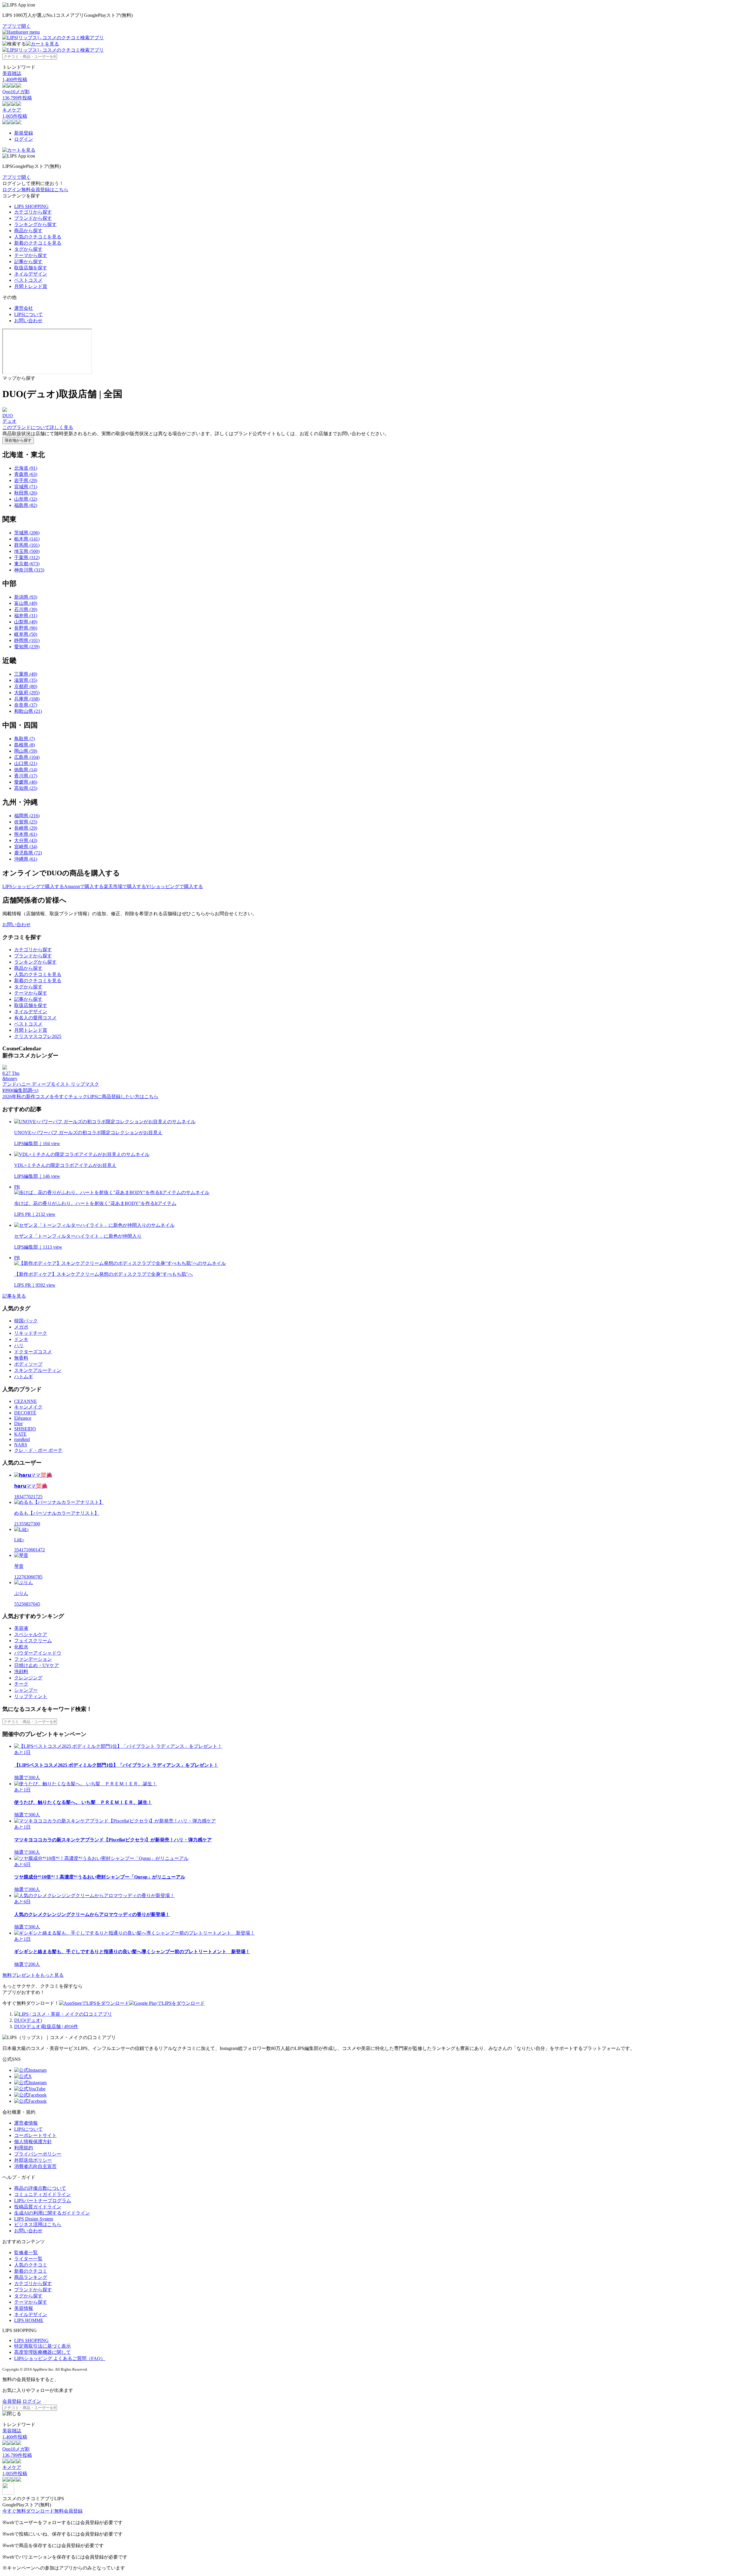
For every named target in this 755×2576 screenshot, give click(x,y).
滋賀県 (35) (26, 680)
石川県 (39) (26, 609)
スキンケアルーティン (38, 1370)
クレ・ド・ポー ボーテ (38, 1450)
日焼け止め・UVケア (37, 1665)
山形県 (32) (26, 499)
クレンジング (28, 1678)
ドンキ (21, 1339)
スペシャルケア (31, 1634)
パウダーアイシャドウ (38, 1653)
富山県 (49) (26, 603)
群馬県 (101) (27, 545)
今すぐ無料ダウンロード (28, 2511)
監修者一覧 (26, 2252)
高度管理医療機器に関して (42, 2352)
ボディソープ (28, 1364)
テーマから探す (31, 255)
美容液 (21, 1628)
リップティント (31, 1696)
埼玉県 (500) (27, 551)
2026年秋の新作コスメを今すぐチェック (45, 1097)
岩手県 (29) (26, 480)
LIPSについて (28, 314)
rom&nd (22, 1439)
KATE (20, 1434)
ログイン (24, 139)
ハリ (19, 1346)
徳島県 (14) (26, 770)
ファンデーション (33, 1659)
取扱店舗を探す (31, 268)
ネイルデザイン (31, 274)
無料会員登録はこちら (45, 190)
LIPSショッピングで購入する (33, 886)
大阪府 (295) (27, 693)
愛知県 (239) (27, 647)
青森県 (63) (26, 474)
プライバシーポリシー (38, 2154)
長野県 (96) (26, 628)
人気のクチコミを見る (38, 237)
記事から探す (28, 262)
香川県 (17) (26, 776)
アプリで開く (17, 26)
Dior (18, 1423)
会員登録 (12, 2401)
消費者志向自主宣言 (35, 2166)
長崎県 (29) (26, 828)
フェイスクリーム (33, 1641)
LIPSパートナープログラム (43, 2201)
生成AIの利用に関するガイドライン (52, 2213)
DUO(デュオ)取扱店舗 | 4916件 (46, 2026)
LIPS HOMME (29, 2320)
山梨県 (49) (26, 622)
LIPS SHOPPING (31, 206)
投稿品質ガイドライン (38, 2207)
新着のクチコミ (31, 2271)
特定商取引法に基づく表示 (42, 2346)
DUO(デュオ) (28, 2020)
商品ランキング (31, 2277)
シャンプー (26, 1690)
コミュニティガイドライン (42, 2194)
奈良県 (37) (26, 705)
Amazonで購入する (84, 886)
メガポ (21, 1327)
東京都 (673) (27, 564)
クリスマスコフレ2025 (38, 1036)
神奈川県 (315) (29, 570)
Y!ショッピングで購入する (174, 886)
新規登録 (24, 133)
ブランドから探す (33, 218)
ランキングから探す (35, 224)
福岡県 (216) (27, 816)
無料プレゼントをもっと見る (33, 1975)
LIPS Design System (34, 2219)
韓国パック (26, 1321)
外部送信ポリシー (33, 2160)
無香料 (21, 1358)
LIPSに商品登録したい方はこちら (123, 1097)
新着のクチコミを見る (38, 243)
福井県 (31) (26, 616)
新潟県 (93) (26, 597)
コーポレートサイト (35, 2135)
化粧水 (21, 1647)
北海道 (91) (26, 468)
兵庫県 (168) (27, 699)
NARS (21, 1445)
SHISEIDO (25, 1429)
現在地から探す (18, 440)
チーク (21, 1684)
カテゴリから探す (33, 212)
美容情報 (24, 2308)
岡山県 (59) (26, 751)
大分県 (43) (26, 840)
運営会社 (24, 308)
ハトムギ (24, 1377)
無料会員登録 (68, 2511)
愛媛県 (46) (26, 782)
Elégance (23, 1418)
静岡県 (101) (27, 640)
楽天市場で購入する (125, 886)
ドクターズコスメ (33, 1352)
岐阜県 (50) (26, 634)
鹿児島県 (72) (28, 853)
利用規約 (24, 2148)
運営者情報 (26, 2123)
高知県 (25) (26, 788)
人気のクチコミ (31, 2265)
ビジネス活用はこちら (38, 2224)
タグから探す (28, 249)
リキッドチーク (31, 1333)
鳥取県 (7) (24, 739)
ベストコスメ (28, 280)
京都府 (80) (26, 686)
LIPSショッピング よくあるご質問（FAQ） (60, 2358)
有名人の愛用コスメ (35, 1018)
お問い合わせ (28, 321)
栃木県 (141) (27, 539)
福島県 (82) (26, 505)
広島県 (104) (27, 757)
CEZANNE (26, 1401)
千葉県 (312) (27, 557)
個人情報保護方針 (33, 2142)
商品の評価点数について (40, 2188)
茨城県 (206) (27, 533)
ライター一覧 (28, 2259)
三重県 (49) (26, 674)
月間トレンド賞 (31, 286)
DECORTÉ (25, 1413)
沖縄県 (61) (26, 859)
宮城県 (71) (26, 487)
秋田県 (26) (26, 493)
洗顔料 (21, 1672)
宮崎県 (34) (26, 847)
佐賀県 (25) (26, 822)
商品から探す (28, 231)
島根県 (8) (24, 745)
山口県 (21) (26, 763)
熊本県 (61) (26, 834)
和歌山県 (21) (28, 711)
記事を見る (14, 1296)
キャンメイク (28, 1407)
